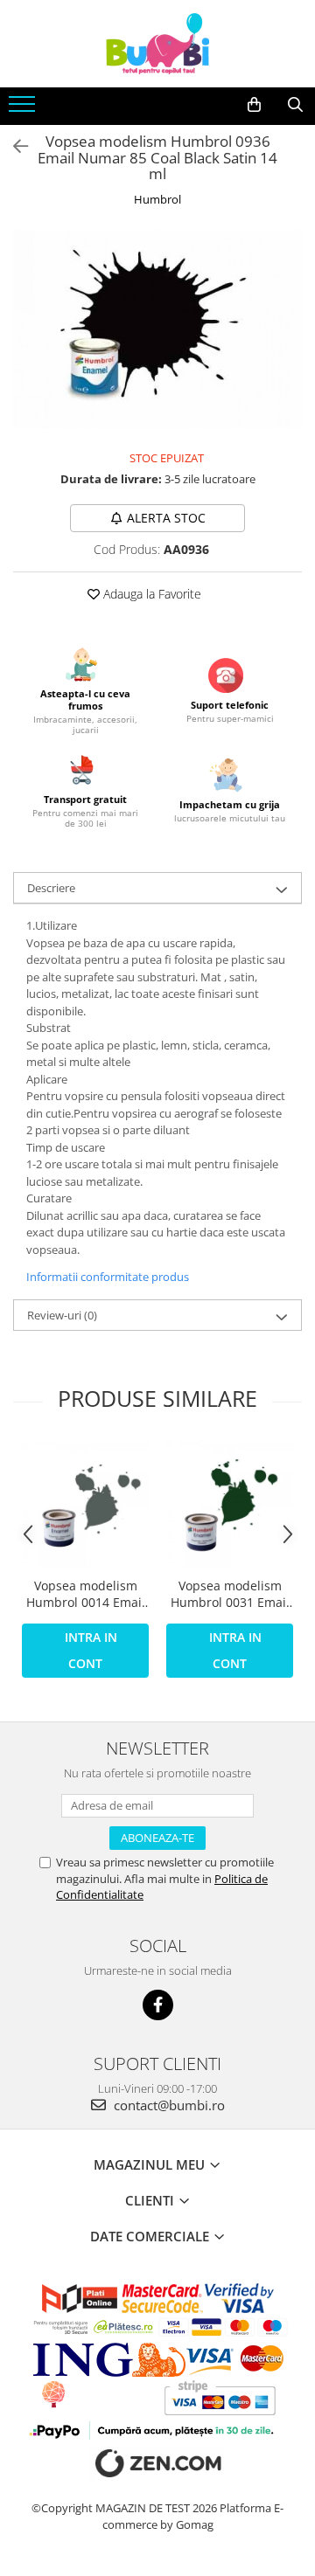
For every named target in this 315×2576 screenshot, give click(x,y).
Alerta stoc (166, 518)
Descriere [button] (51, 888)
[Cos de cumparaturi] (254, 105)
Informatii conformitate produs (108, 1277)
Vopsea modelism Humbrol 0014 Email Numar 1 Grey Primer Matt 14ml (85, 1594)
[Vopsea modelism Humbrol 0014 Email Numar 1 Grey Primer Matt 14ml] (85, 1505)
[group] (157, 329)
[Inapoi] (13, 146)
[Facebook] (158, 2005)
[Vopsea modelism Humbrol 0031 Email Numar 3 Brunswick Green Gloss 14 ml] (230, 1505)
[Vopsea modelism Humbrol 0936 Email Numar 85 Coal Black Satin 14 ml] (157, 329)
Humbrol (157, 199)
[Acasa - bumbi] (157, 44)
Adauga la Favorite (150, 594)
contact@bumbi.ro (168, 2105)
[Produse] (24, 109)
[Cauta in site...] (295, 105)
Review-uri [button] (62, 1315)
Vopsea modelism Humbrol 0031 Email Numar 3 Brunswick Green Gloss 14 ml (230, 1594)
